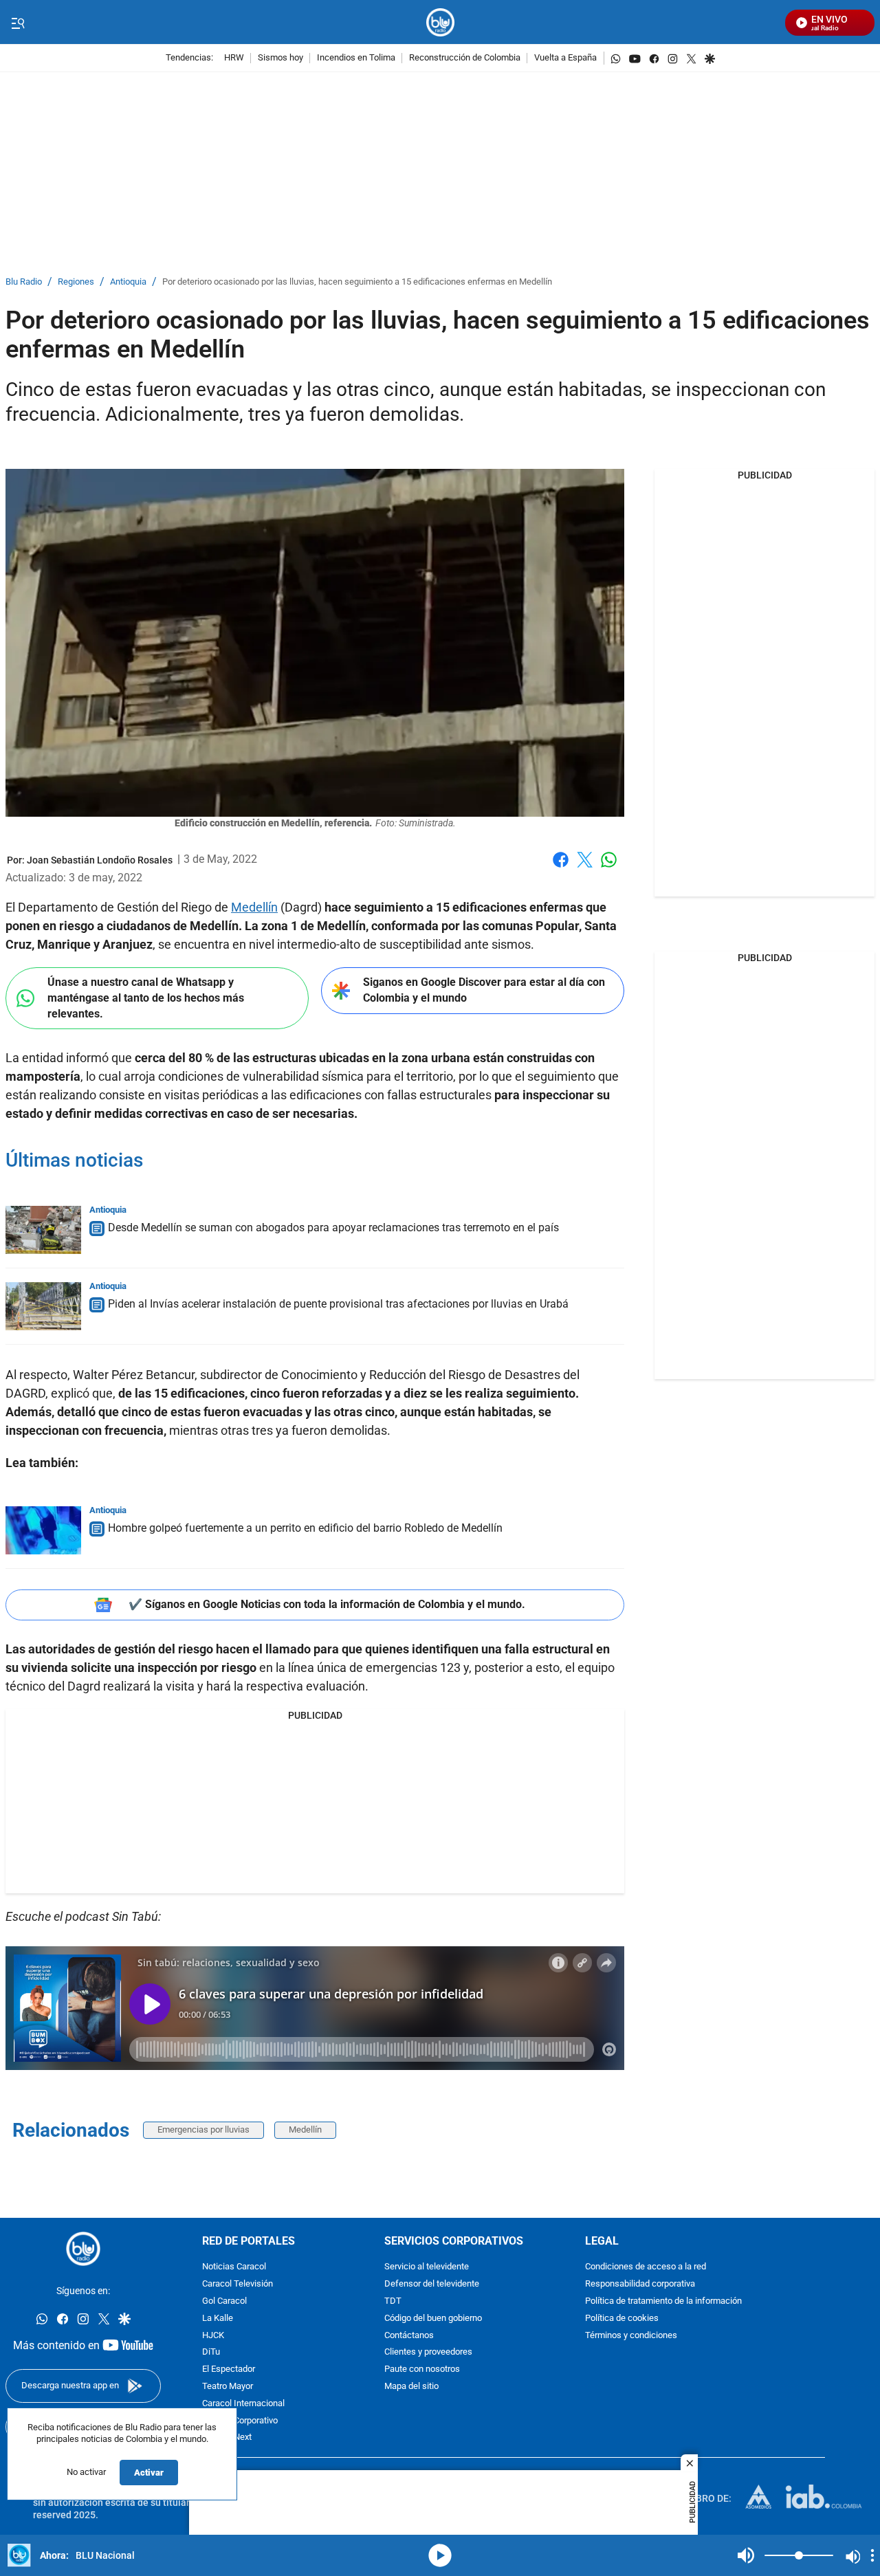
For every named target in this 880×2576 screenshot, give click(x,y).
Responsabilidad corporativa (640, 2284)
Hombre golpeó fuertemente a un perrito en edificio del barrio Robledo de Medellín (305, 1528)
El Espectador (229, 2369)
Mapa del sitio (411, 2387)
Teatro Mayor (228, 2387)
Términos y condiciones (631, 2335)
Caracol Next (227, 2437)
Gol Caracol (224, 2301)
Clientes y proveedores (428, 2352)
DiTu (211, 2352)
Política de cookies (622, 2319)
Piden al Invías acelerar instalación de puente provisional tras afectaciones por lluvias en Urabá (338, 1304)
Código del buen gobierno (433, 2319)
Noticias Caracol (234, 2267)
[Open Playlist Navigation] (872, 2555)
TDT (393, 2301)
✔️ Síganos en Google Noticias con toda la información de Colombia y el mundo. (327, 1604)
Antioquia (128, 282)
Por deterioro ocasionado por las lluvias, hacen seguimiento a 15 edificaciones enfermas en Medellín (357, 282)
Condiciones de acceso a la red (646, 2267)
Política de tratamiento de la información (663, 2301)
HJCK (213, 2335)
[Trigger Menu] (18, 23)
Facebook (561, 868)
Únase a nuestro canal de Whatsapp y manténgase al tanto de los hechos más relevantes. (146, 998)
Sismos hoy (280, 58)
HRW (234, 58)
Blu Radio (24, 282)
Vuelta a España (565, 58)
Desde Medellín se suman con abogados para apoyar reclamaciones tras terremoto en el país (333, 1228)
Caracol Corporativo (240, 2420)
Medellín (254, 907)
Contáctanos (409, 2335)
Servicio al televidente (427, 2267)
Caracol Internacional (243, 2404)
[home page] (440, 22)
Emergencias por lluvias (203, 2129)
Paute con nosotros (422, 2369)
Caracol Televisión (238, 2284)
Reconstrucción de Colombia (465, 58)
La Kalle (218, 2319)
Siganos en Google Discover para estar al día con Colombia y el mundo (484, 990)
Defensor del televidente (432, 2284)
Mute (746, 2555)
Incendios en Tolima (356, 58)
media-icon (440, 2555)
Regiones (76, 282)
